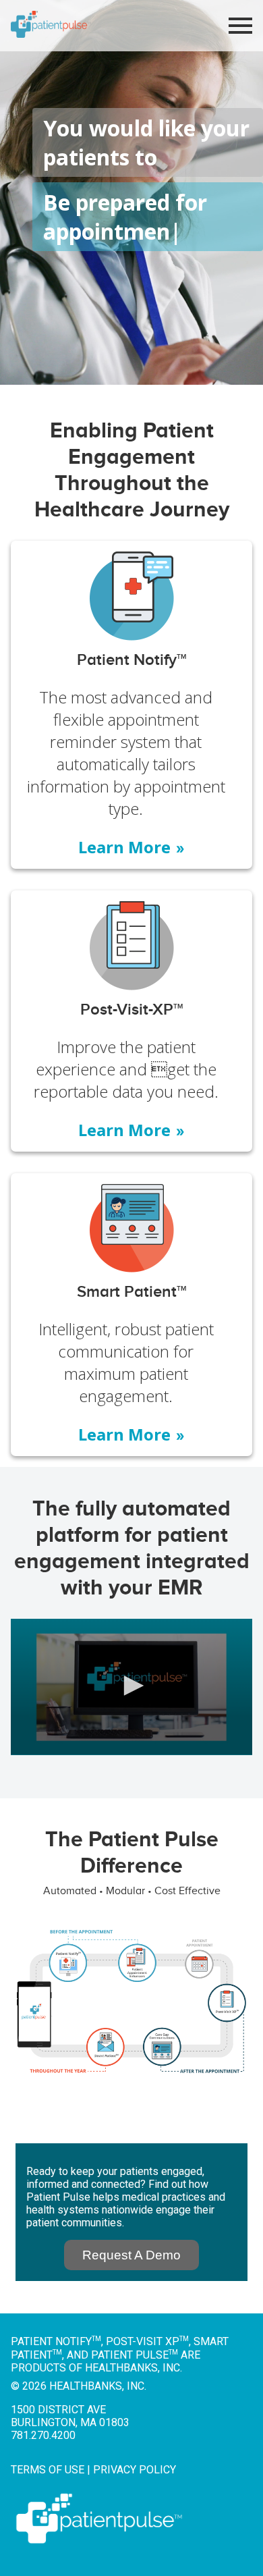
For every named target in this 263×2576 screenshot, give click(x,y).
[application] (131, 1687)
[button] (131, 1686)
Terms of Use (48, 2470)
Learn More (132, 847)
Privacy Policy (135, 2470)
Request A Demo (131, 2255)
